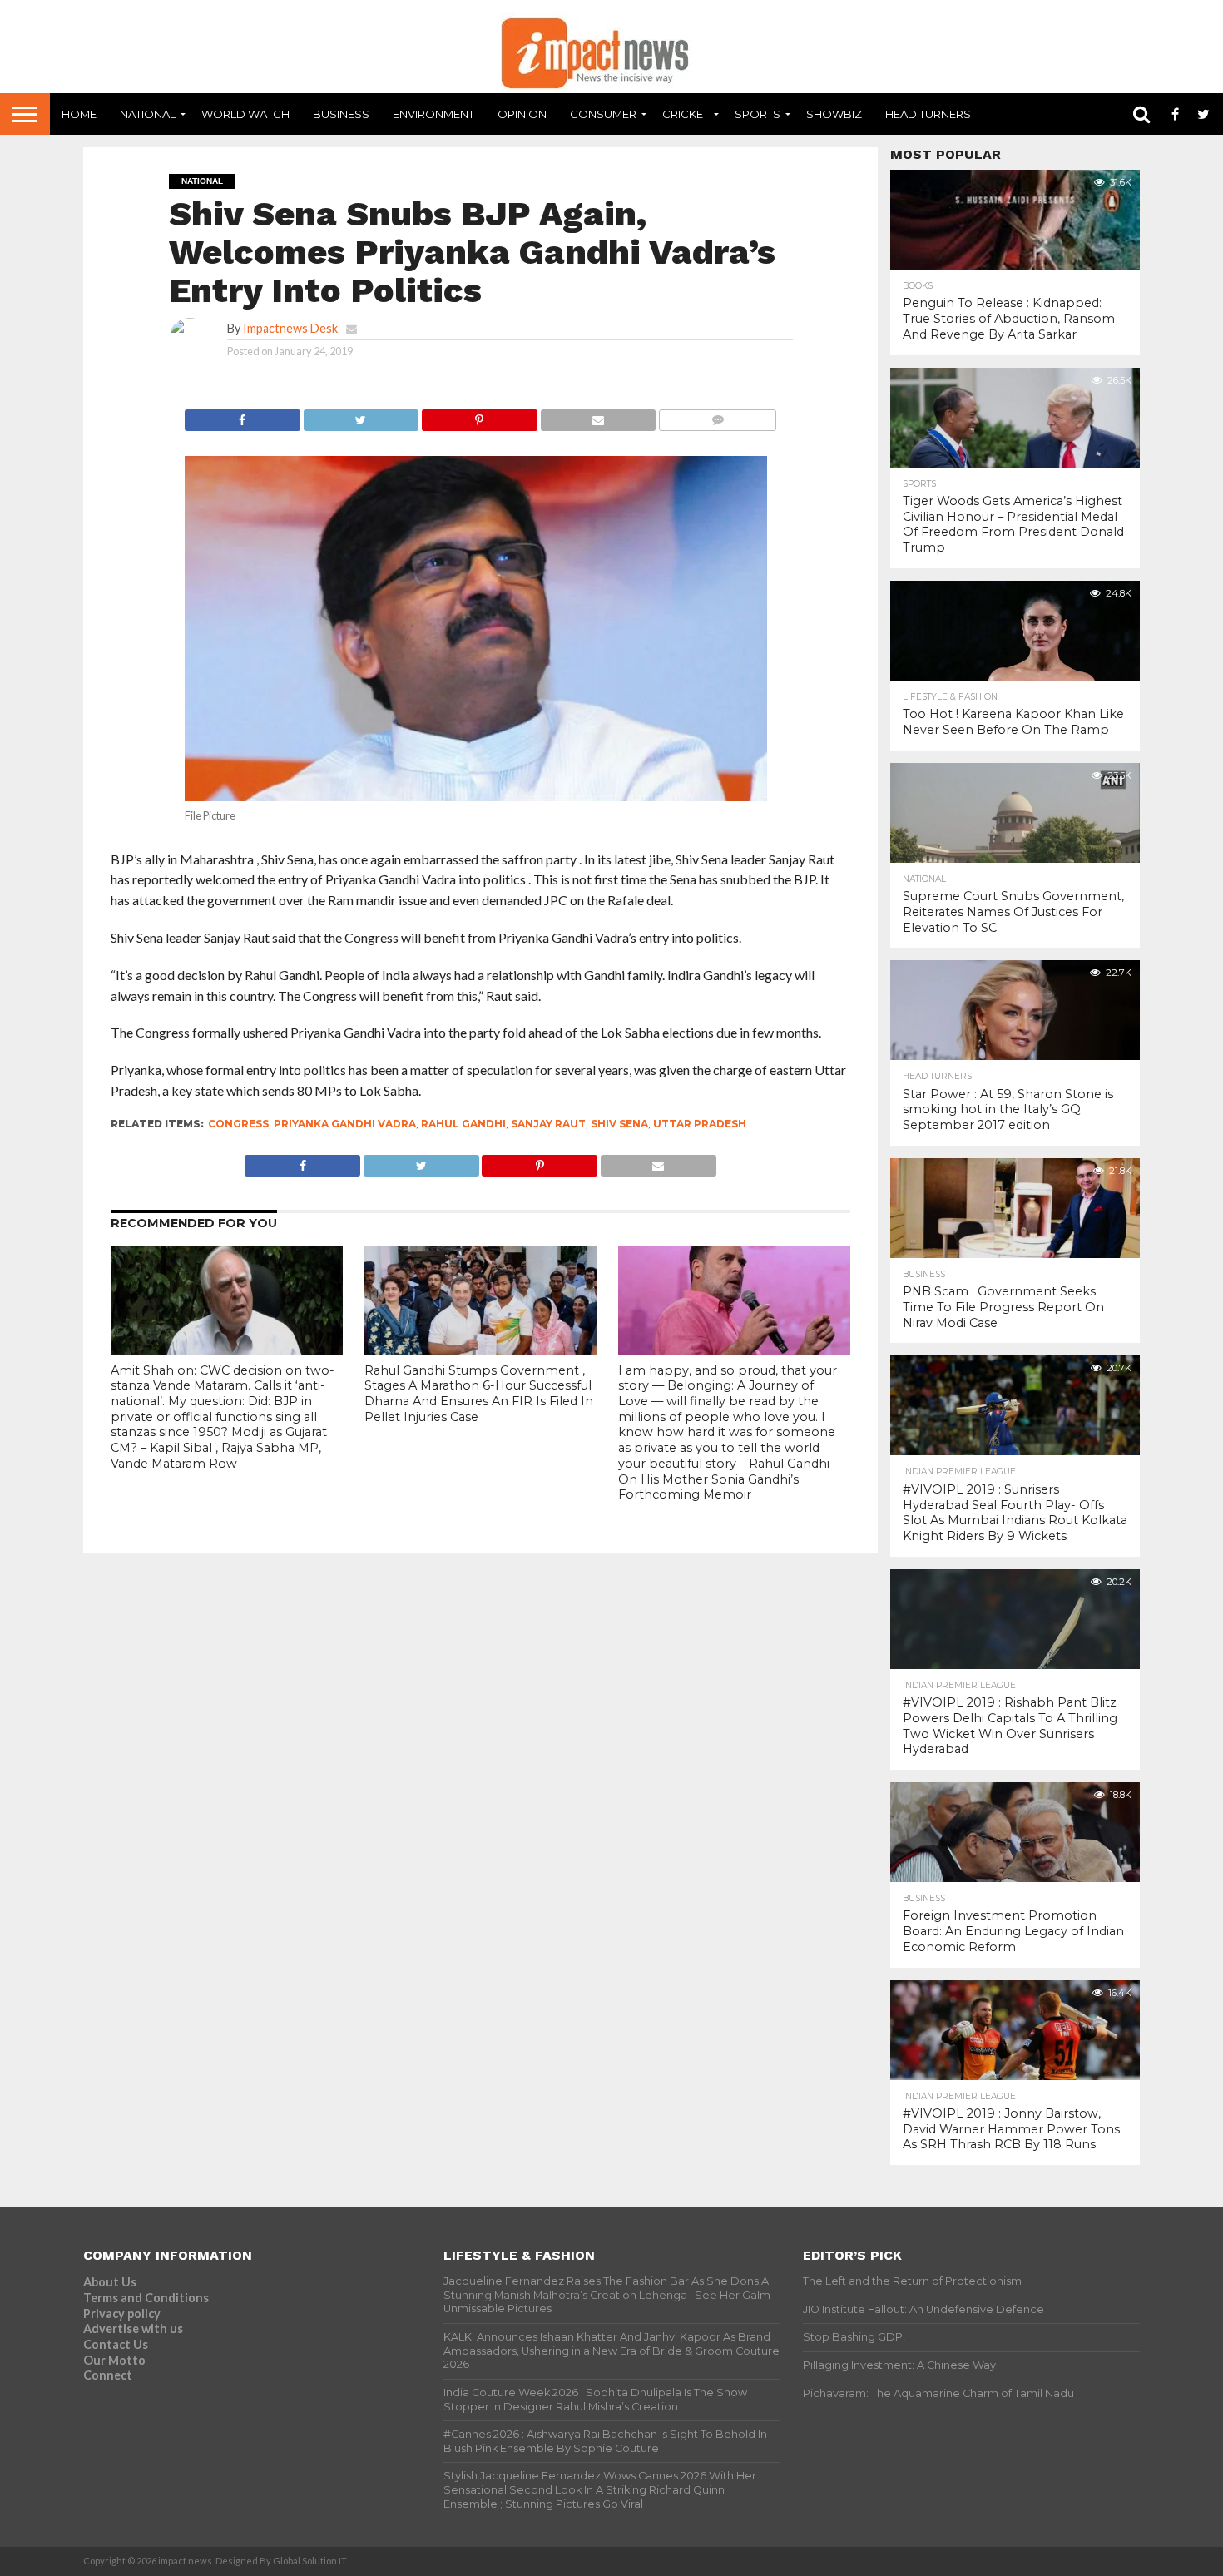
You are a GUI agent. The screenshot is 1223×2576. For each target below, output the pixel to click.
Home (79, 114)
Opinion (522, 114)
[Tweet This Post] (361, 416)
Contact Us (116, 2344)
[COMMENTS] (717, 416)
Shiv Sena (619, 1124)
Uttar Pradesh (700, 1124)
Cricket (686, 114)
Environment (433, 114)
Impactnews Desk (290, 328)
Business (341, 114)
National (148, 114)
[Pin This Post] (479, 416)
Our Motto (114, 2360)
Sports (758, 114)
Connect (108, 2375)
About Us (110, 2282)
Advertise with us (133, 2328)
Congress (238, 1124)
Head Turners (928, 114)
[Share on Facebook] (243, 416)
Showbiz (834, 114)
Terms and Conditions (146, 2298)
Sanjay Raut (548, 1124)
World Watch (245, 114)
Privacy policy (122, 2313)
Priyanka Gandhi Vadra (345, 1124)
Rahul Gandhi (463, 1124)
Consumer (603, 114)
